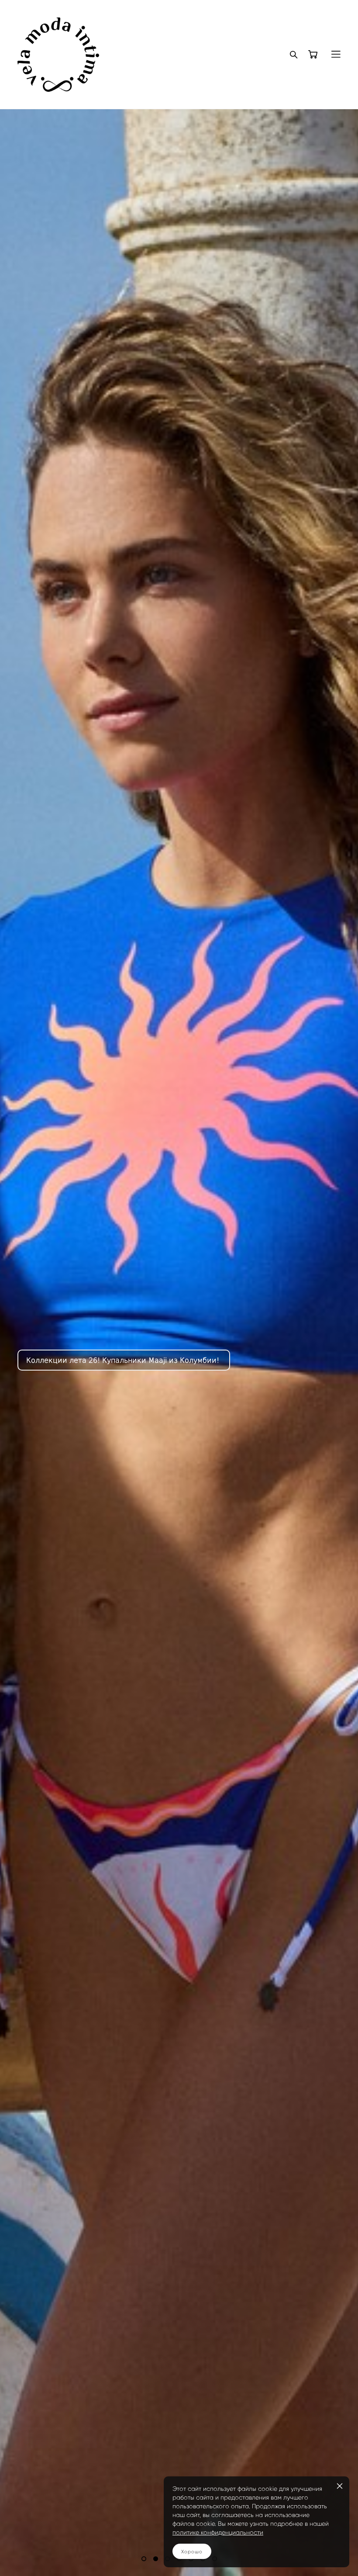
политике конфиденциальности (218, 2533)
